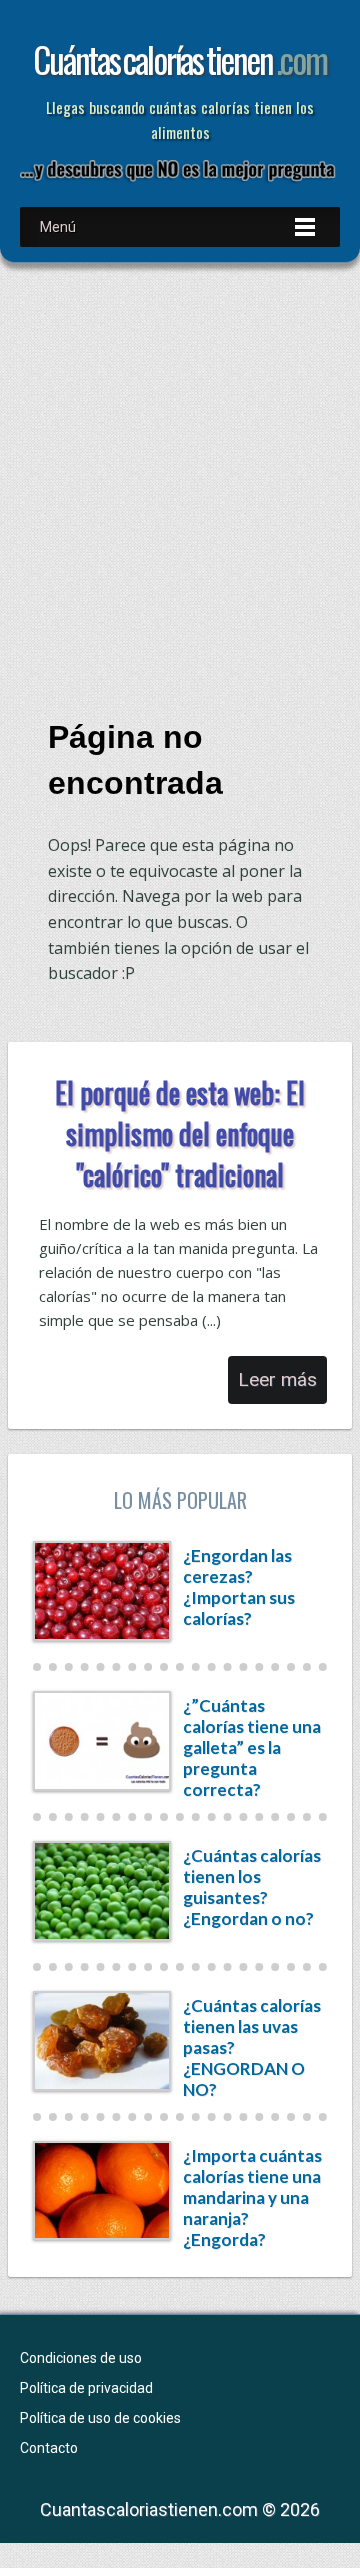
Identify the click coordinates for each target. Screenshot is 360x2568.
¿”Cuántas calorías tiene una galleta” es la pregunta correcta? (252, 1747)
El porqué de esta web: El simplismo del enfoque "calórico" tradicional (180, 1133)
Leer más (277, 1379)
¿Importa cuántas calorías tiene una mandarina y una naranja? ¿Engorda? (252, 2197)
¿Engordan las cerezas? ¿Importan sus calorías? (239, 1587)
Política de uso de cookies (100, 2418)
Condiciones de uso (81, 2358)
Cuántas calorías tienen (180, 59)
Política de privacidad (86, 2388)
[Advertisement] (180, 475)
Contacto (49, 2448)
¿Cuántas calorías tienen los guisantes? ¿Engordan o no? (252, 1887)
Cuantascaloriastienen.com (149, 2509)
